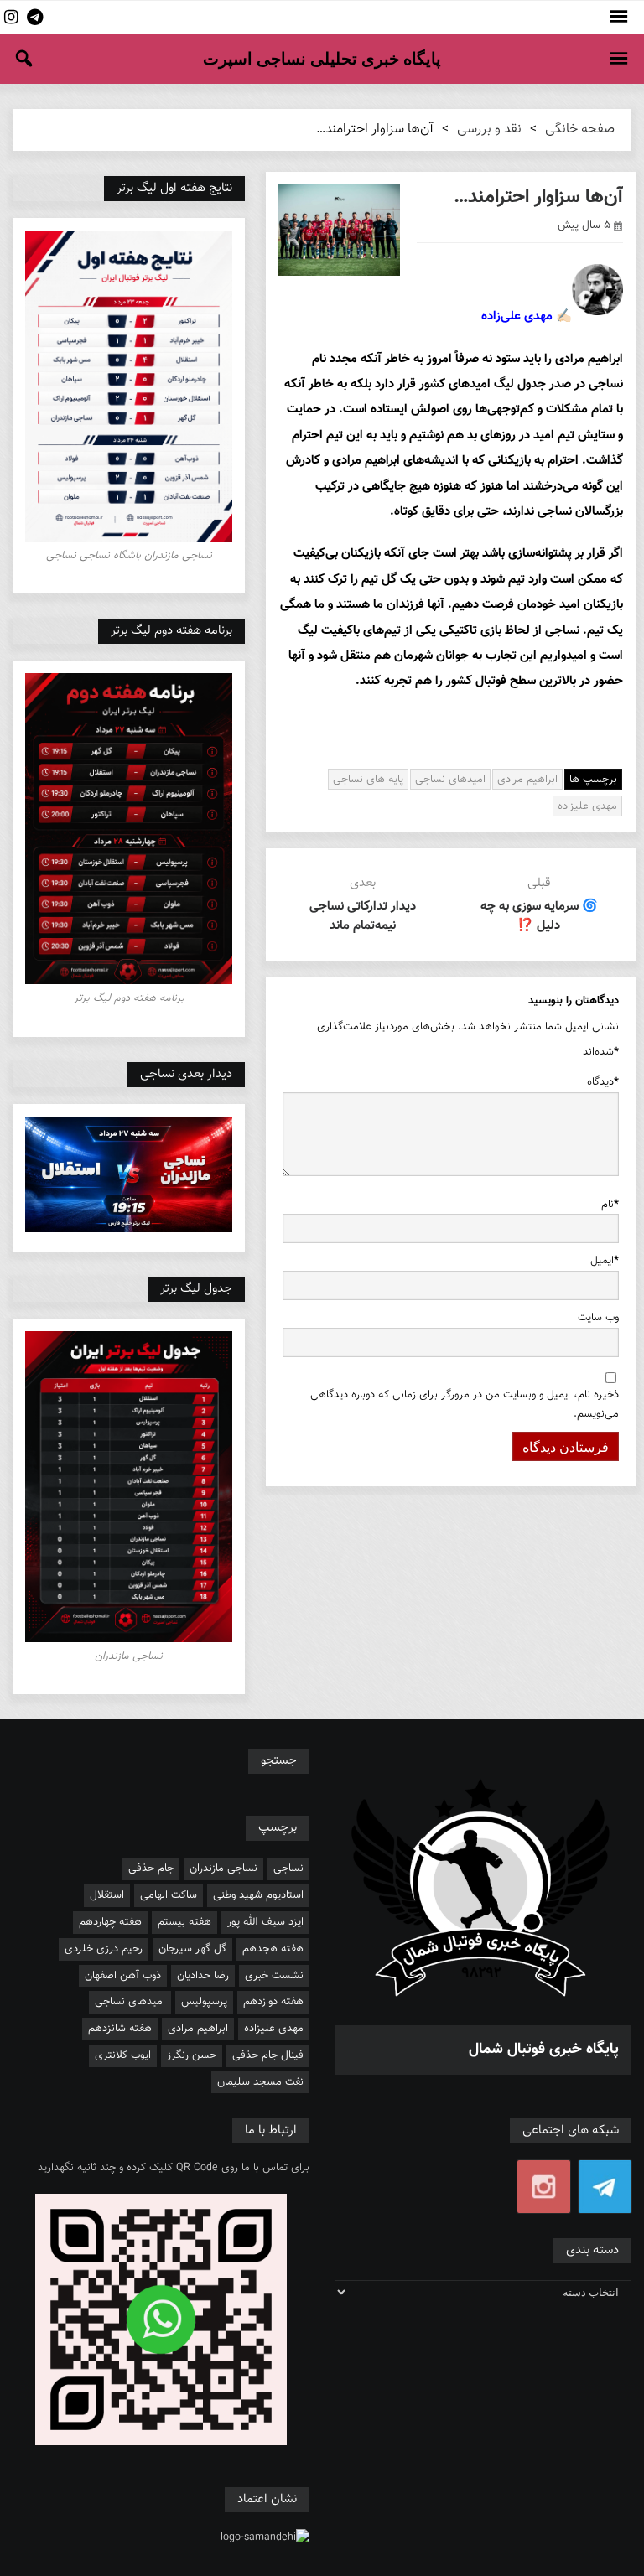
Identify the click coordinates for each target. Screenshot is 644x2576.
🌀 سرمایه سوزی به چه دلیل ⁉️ (539, 916)
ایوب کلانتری (123, 2055)
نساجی (288, 1869)
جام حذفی (151, 1869)
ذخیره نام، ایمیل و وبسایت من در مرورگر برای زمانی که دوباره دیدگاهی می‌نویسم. (465, 1405)
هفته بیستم (184, 1922)
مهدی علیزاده (587, 806)
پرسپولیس (204, 2002)
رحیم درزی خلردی (104, 1949)
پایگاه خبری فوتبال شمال (544, 2050)
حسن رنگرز (192, 2055)
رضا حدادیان (203, 1976)
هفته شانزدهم (120, 2029)
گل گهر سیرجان (192, 1949)
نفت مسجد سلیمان (260, 2082)
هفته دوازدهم (273, 2002)
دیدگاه (603, 1082)
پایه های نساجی (368, 780)
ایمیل (605, 1261)
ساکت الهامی (169, 1895)
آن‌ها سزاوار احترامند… (538, 197)
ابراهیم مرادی (527, 780)
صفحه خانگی (580, 130)
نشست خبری (274, 1976)
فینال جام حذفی (268, 2055)
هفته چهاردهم (110, 1922)
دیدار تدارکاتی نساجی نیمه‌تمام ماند (363, 916)
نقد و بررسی (489, 130)
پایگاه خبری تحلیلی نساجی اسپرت (322, 59)
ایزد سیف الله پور (265, 1922)
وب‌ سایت (598, 1318)
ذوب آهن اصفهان (123, 1976)
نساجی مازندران (223, 1869)
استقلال (107, 1895)
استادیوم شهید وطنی (258, 1895)
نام (610, 1205)
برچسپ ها (593, 780)
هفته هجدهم (273, 1949)
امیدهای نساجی (450, 780)
